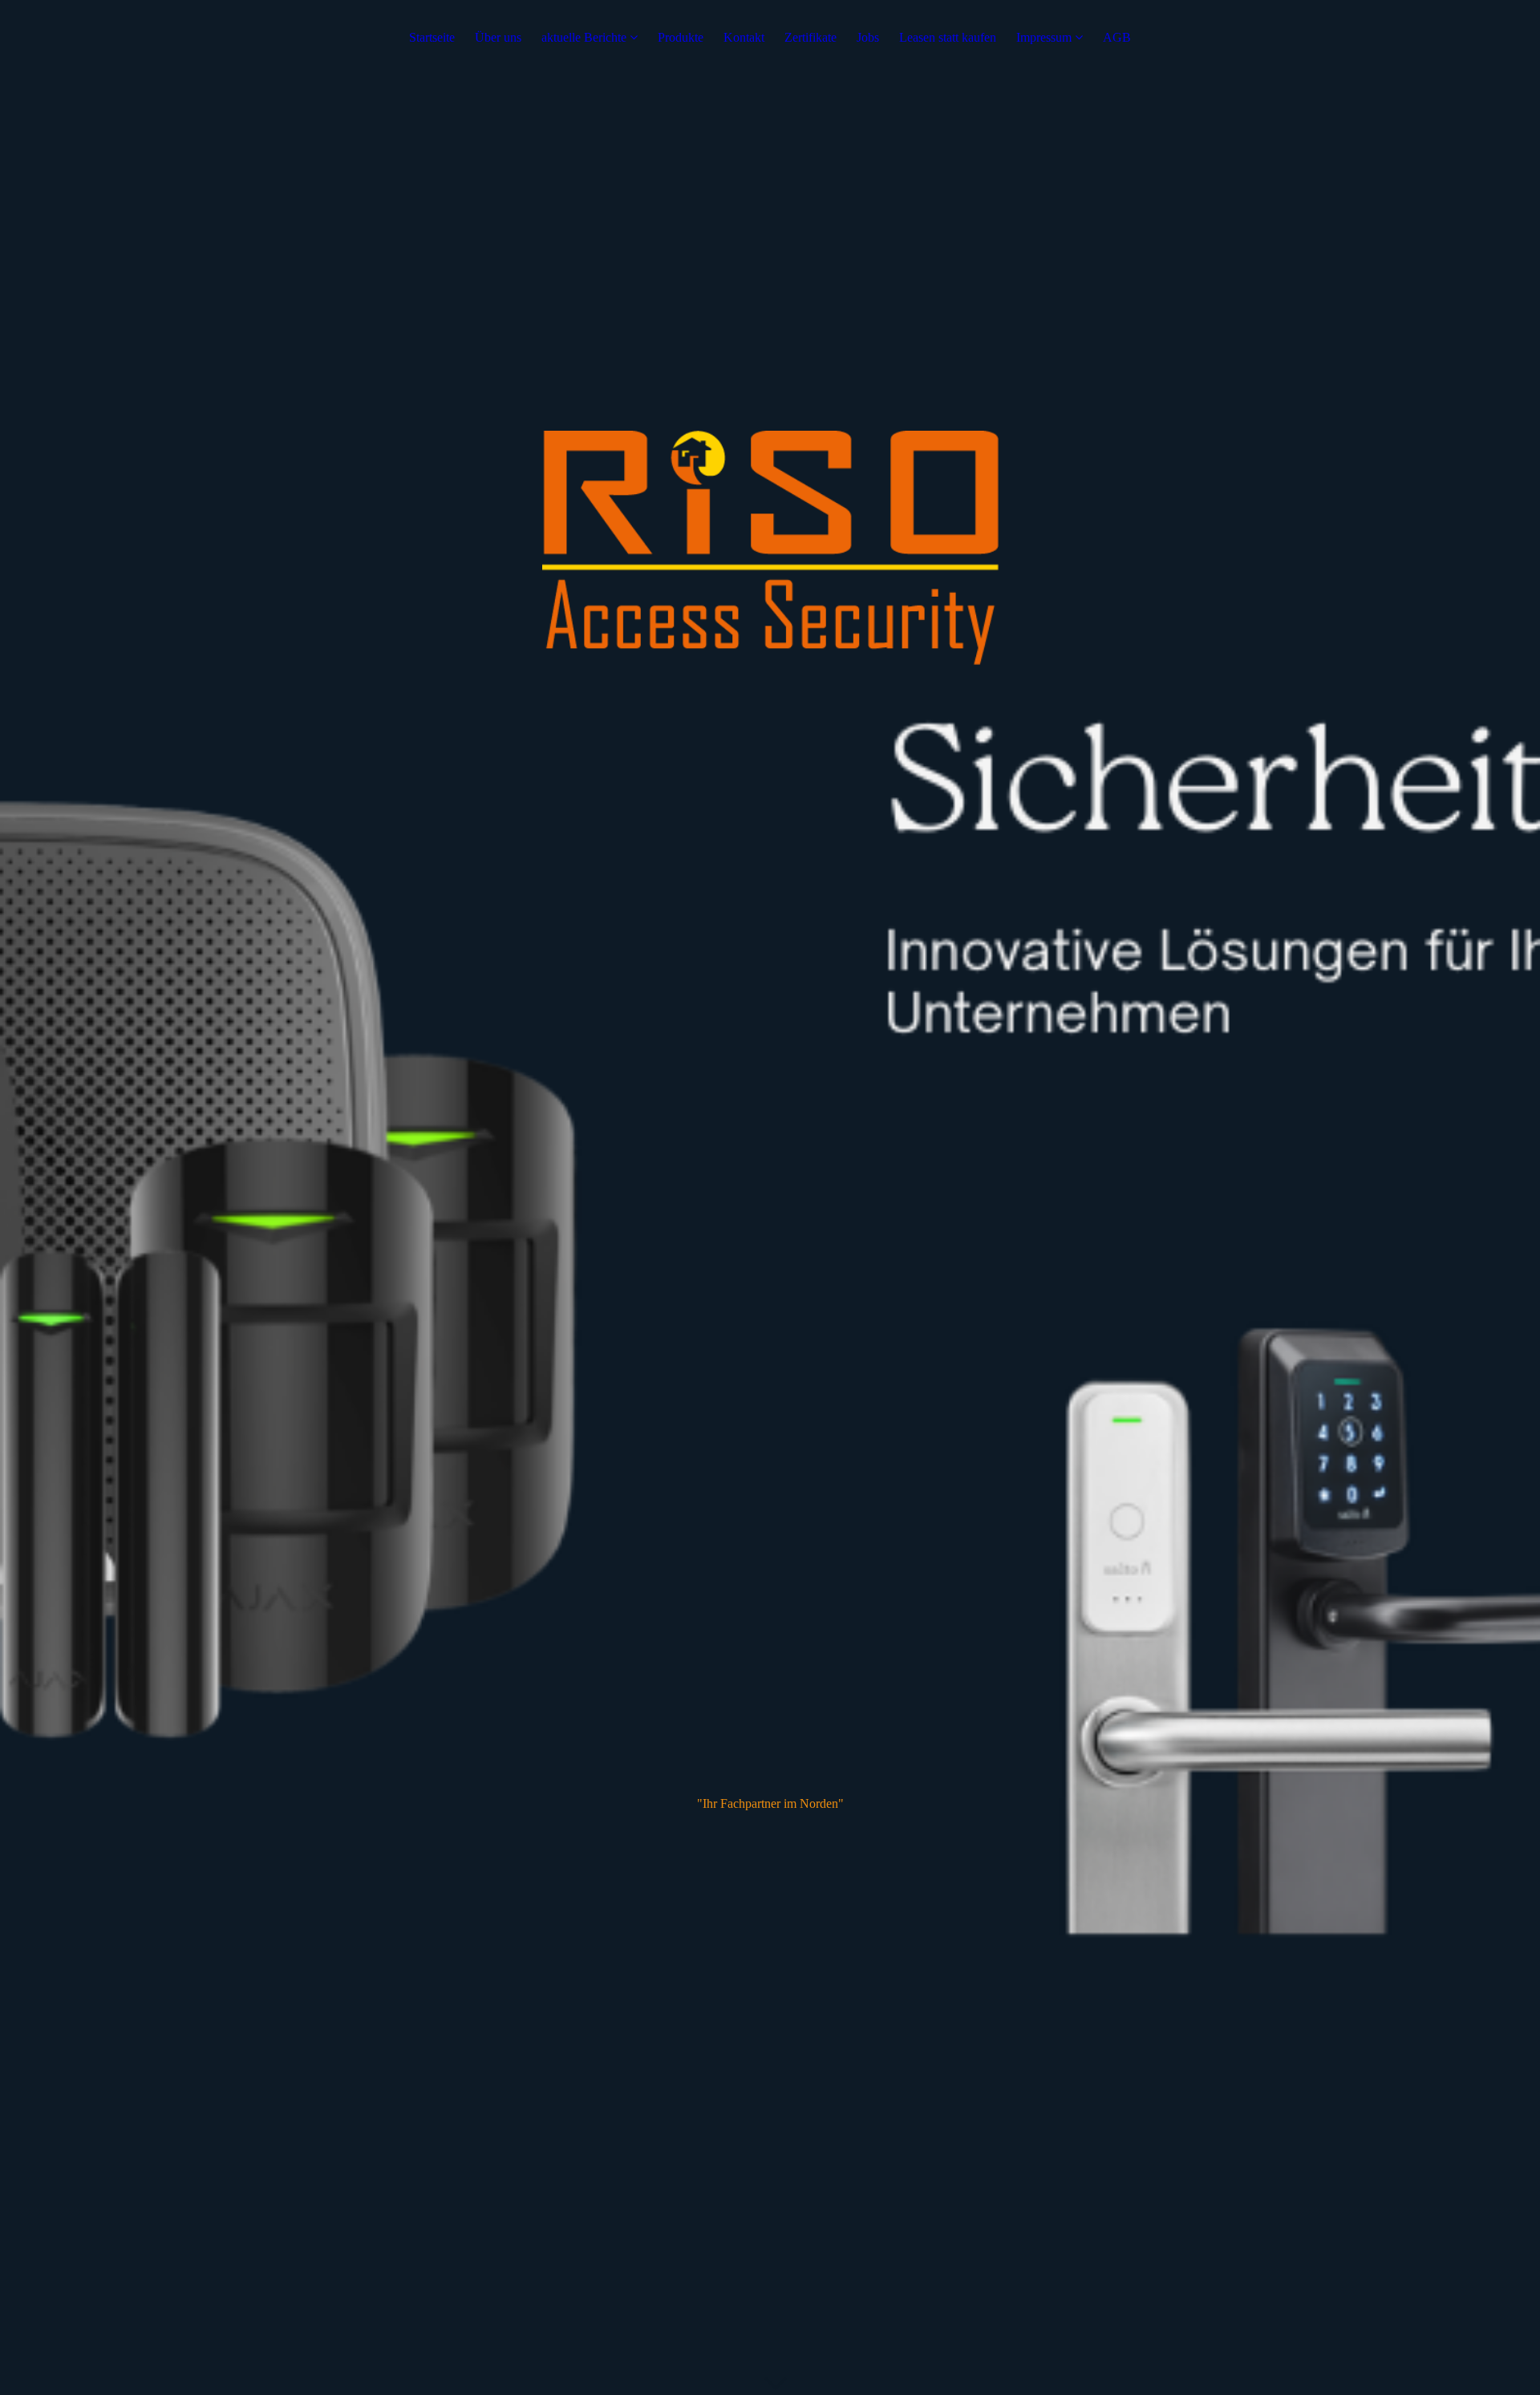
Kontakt (744, 37)
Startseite (432, 37)
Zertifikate (811, 37)
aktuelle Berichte (584, 37)
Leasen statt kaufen (948, 37)
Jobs (868, 37)
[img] (770, 1197)
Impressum (1044, 37)
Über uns (498, 37)
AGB (1117, 37)
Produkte (681, 37)
